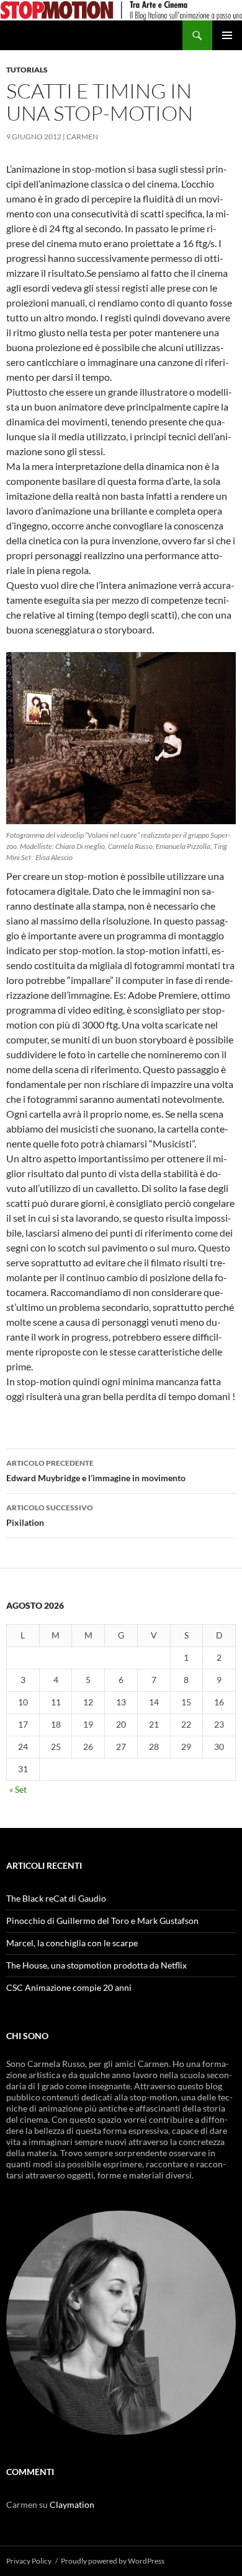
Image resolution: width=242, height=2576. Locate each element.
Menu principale (227, 35)
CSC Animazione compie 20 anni (69, 1987)
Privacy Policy (29, 2561)
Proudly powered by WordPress (113, 2561)
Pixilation (50, 1515)
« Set (18, 1789)
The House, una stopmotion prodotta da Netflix (96, 1965)
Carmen (82, 137)
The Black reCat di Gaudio (56, 1898)
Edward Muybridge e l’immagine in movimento (96, 1471)
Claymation (72, 2504)
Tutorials (27, 70)
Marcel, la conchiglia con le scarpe (72, 1943)
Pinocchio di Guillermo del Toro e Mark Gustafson (102, 1921)
